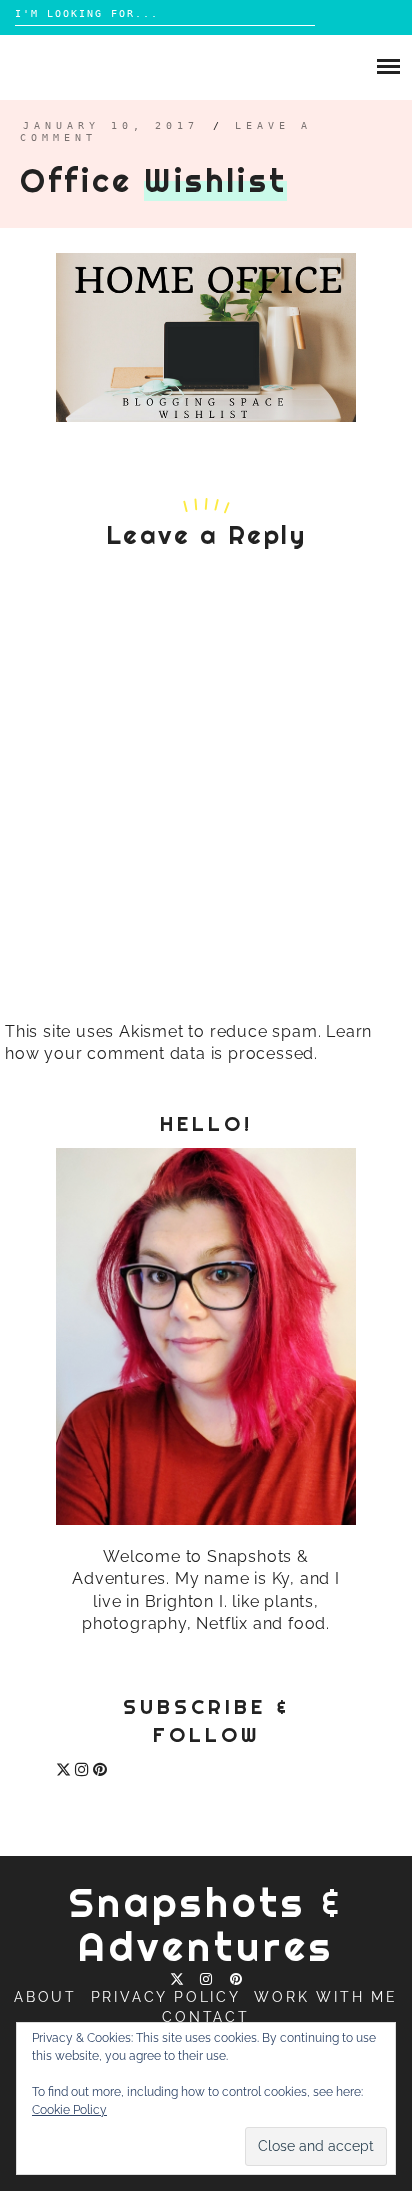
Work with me (326, 1997)
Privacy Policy (166, 1997)
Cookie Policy (69, 2110)
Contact (206, 2017)
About (45, 1997)
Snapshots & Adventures (206, 1924)
